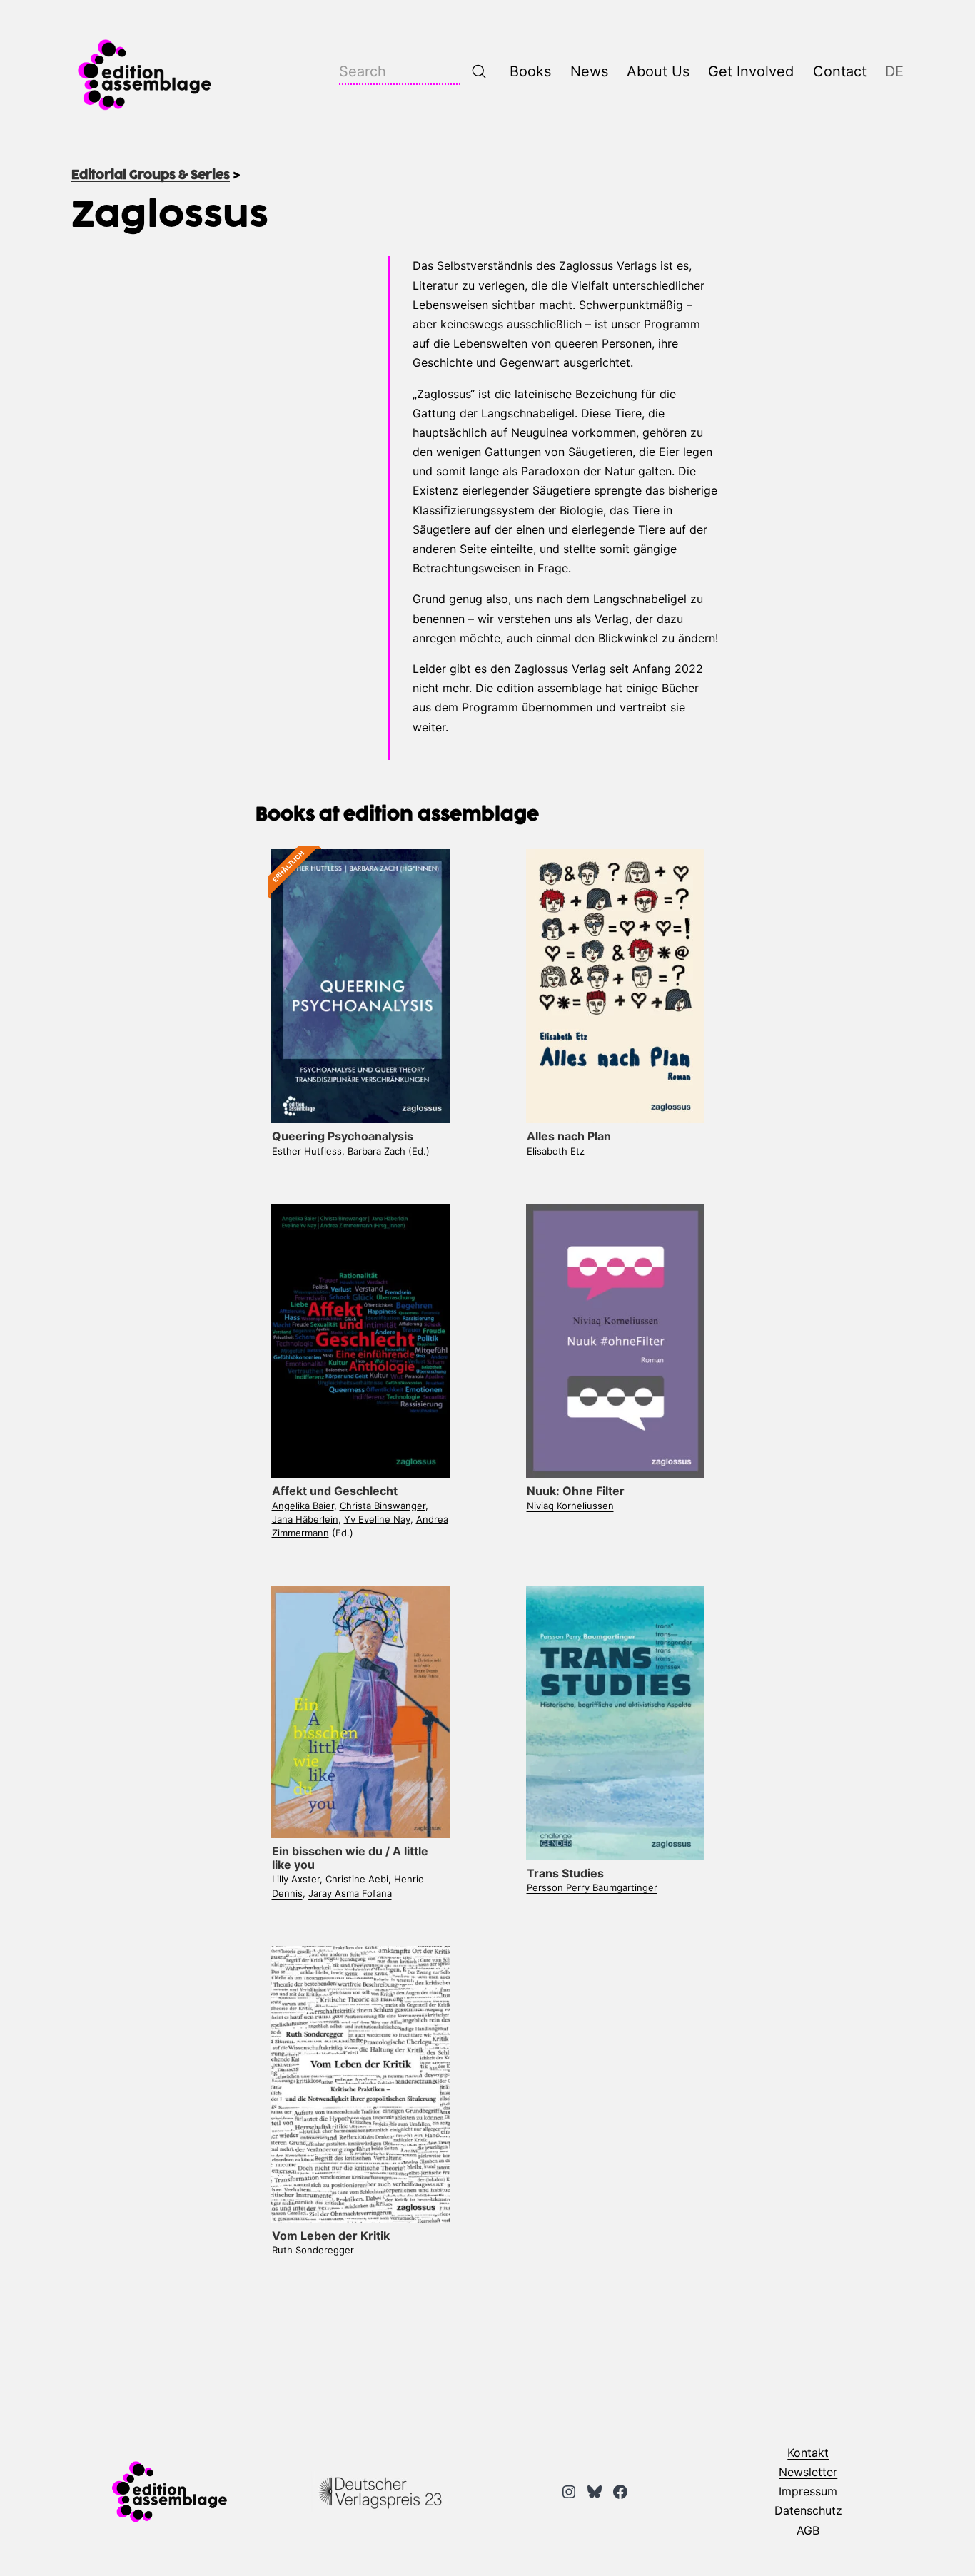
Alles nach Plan (569, 1136)
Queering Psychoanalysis (343, 1136)
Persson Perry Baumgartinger (592, 1887)
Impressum (808, 2491)
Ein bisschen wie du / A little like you (350, 1858)
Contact (840, 71)
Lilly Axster (296, 1879)
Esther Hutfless (307, 1151)
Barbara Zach (377, 1151)
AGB (808, 2530)
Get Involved (751, 71)
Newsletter (808, 2472)
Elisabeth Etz (556, 1151)
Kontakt (808, 2453)
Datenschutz (808, 2510)
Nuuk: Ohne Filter (576, 1491)
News (589, 71)
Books (530, 71)
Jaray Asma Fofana (350, 1893)
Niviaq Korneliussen (570, 1506)
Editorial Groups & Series (151, 176)
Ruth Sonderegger (313, 2250)
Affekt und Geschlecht (335, 1491)
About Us (658, 71)
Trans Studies (565, 1873)
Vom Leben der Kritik (331, 2236)
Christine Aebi (357, 1879)
